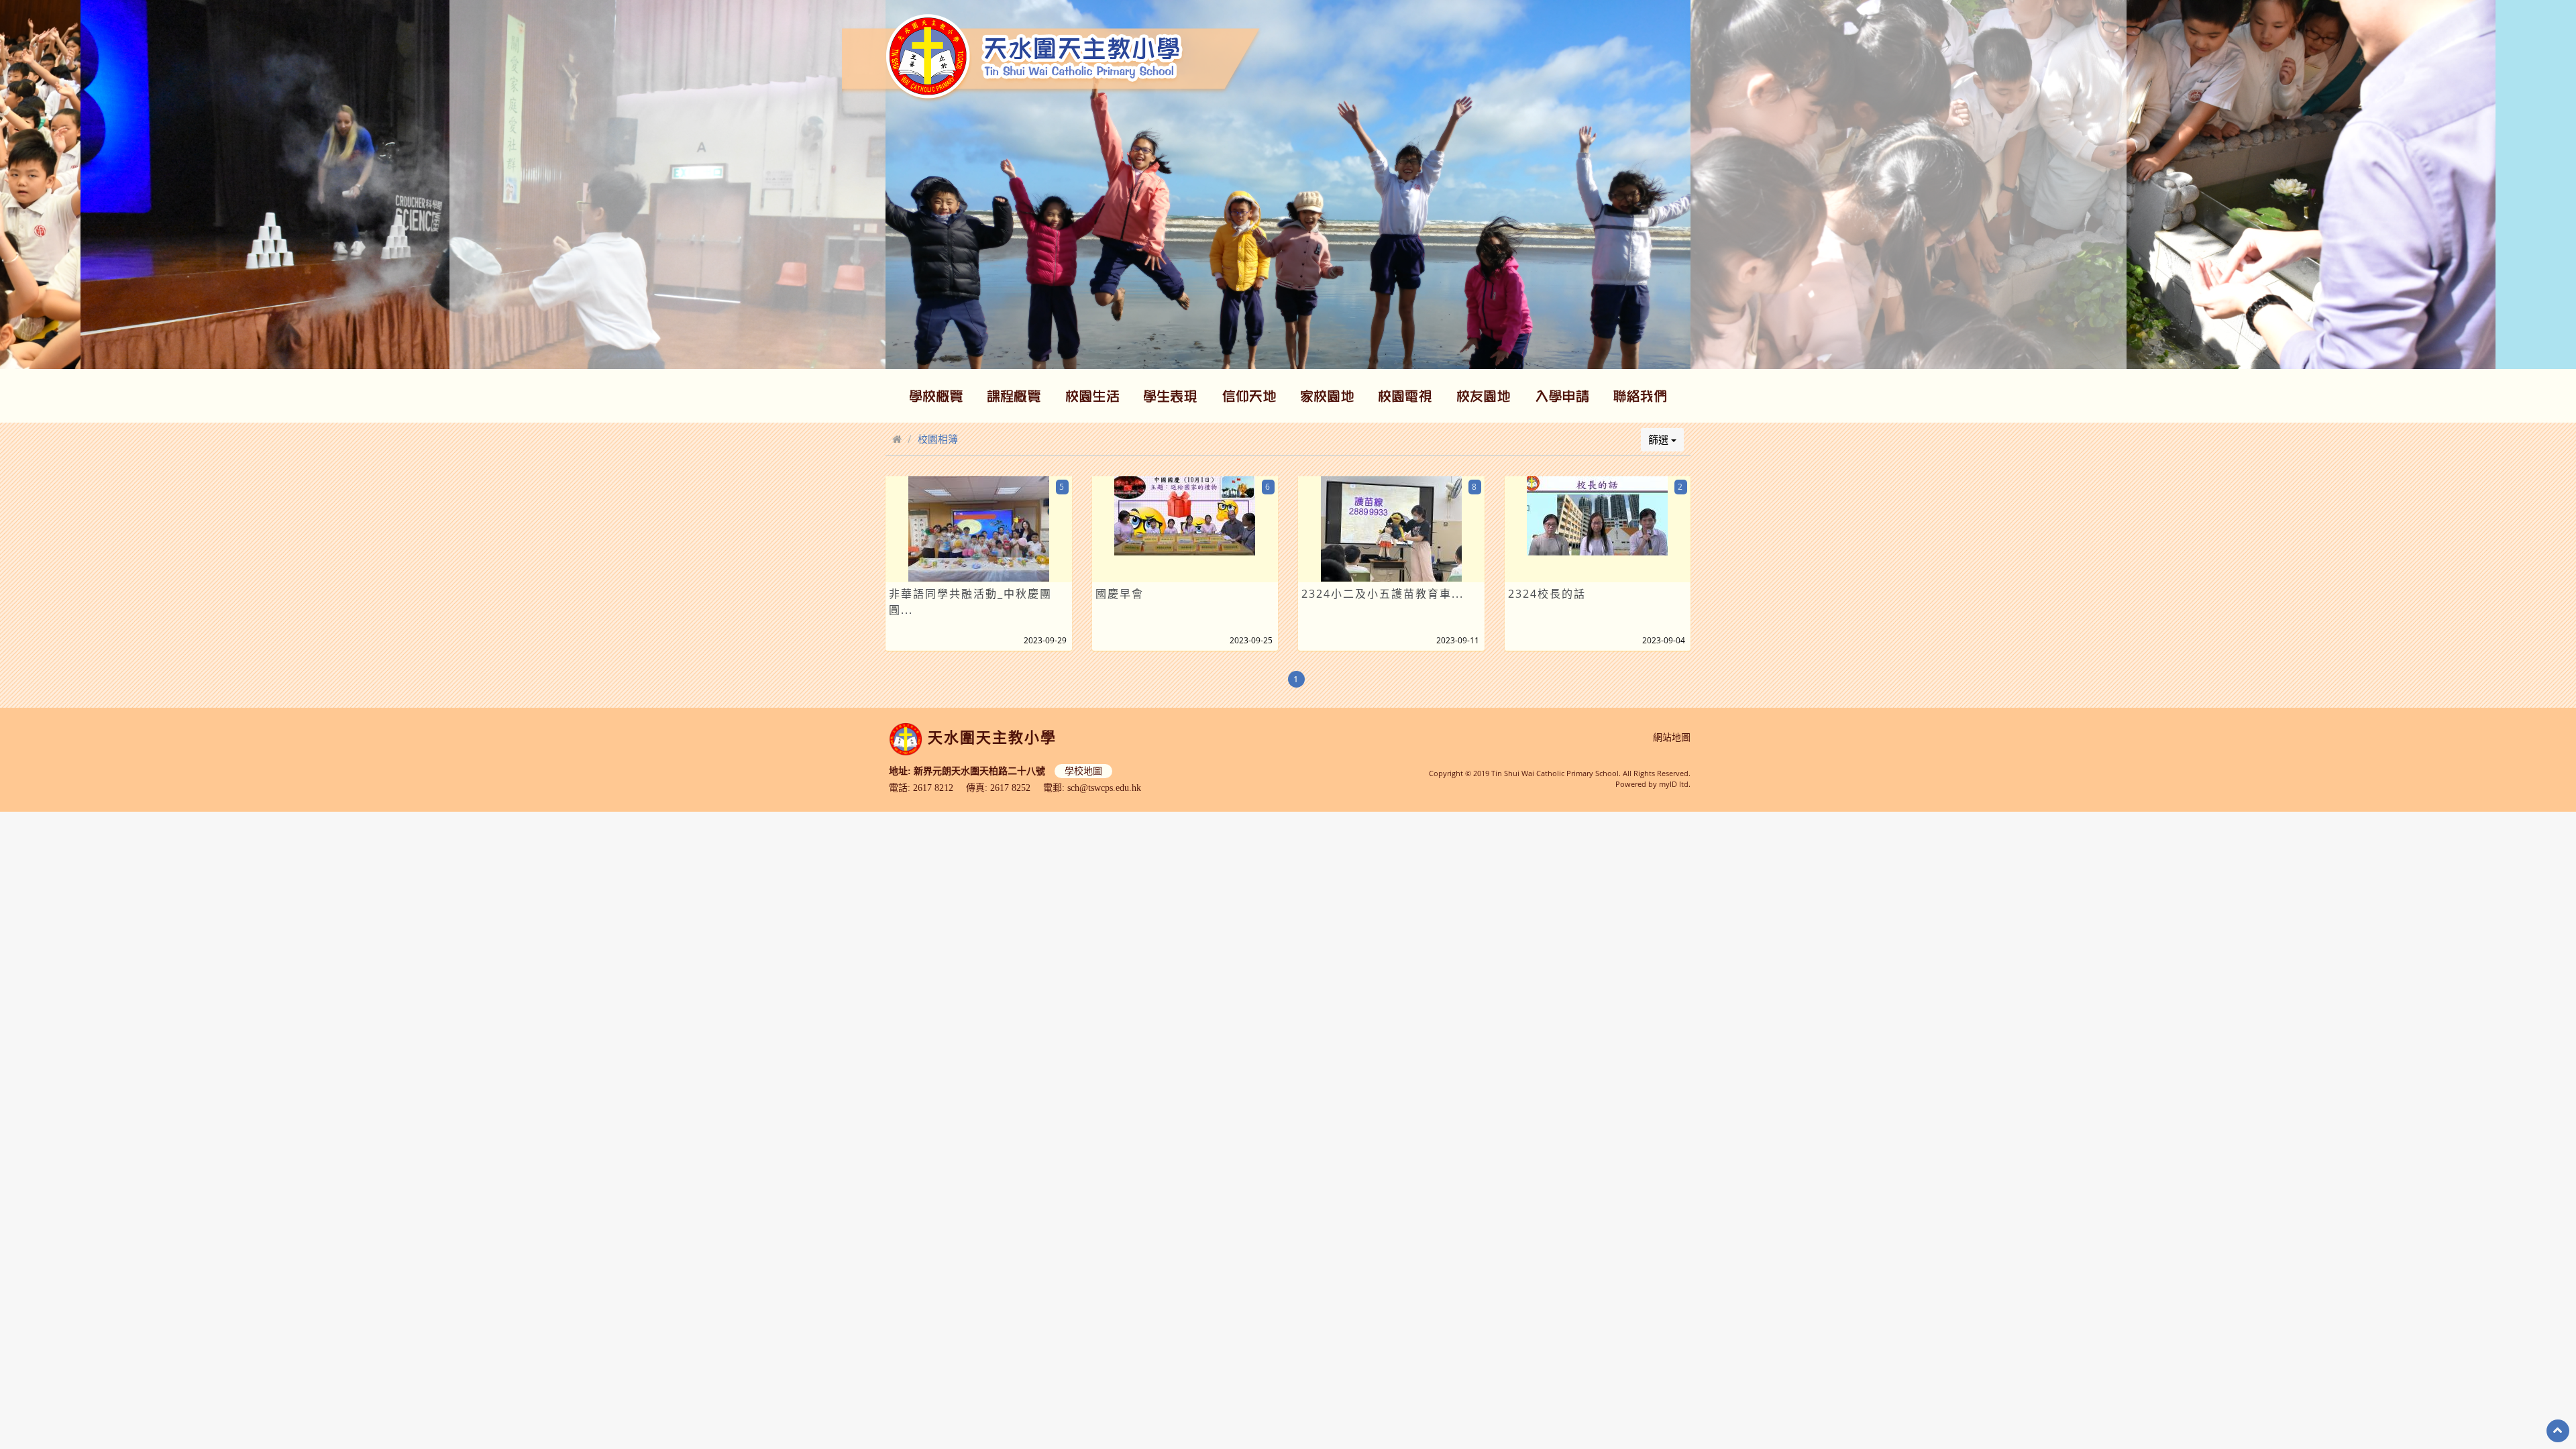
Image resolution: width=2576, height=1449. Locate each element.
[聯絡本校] (1640, 396)
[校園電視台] (1405, 396)
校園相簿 (938, 439)
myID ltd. (1675, 784)
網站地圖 (1672, 738)
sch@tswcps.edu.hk (1104, 788)
